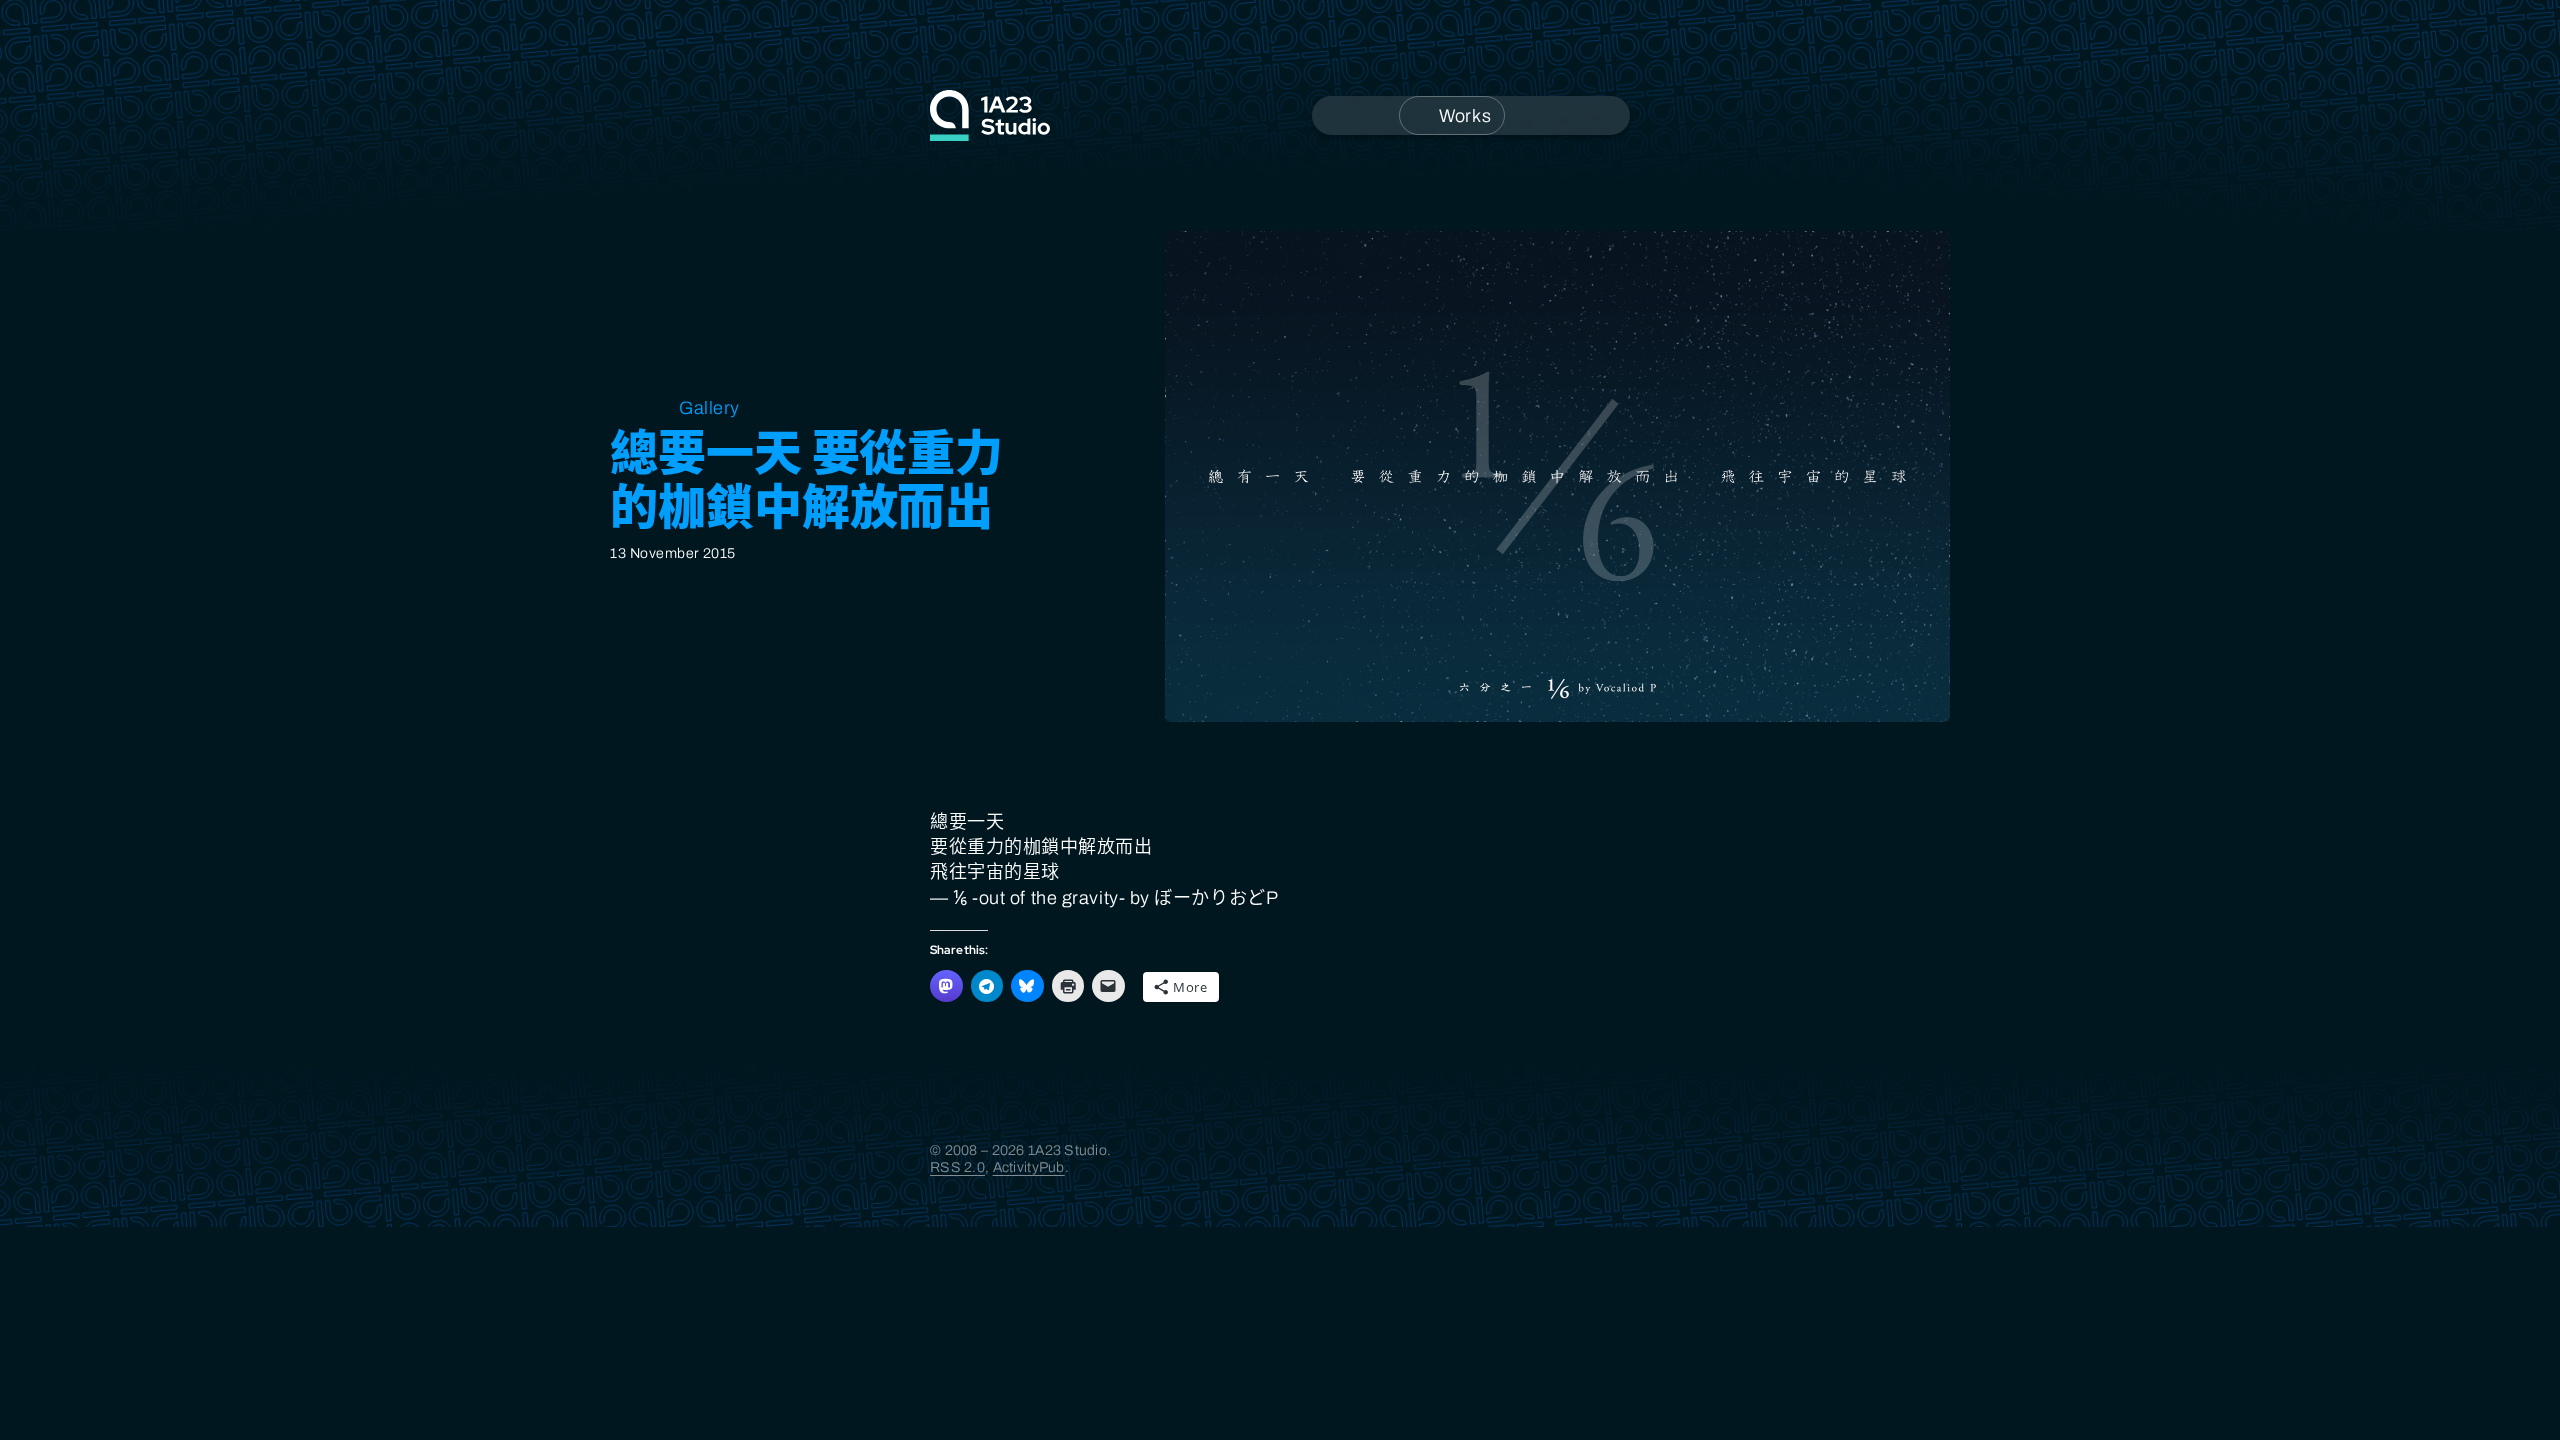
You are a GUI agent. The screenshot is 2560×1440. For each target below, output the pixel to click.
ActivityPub (1029, 1167)
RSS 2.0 (957, 1167)
